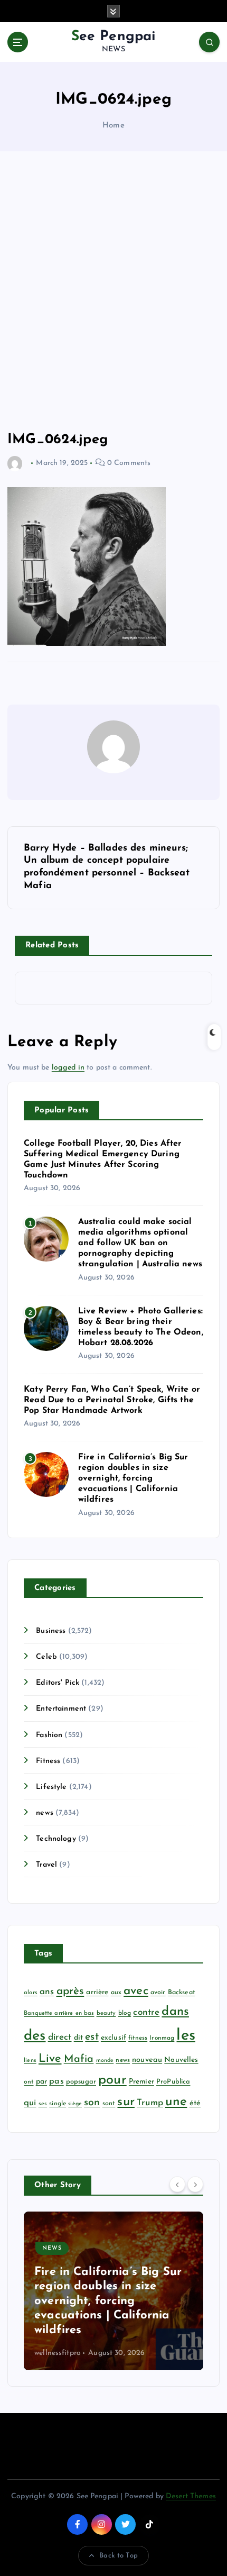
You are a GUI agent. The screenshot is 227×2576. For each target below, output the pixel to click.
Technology (56, 1839)
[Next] (195, 2185)
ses (43, 2104)
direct (60, 2037)
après (70, 1991)
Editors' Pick (58, 1683)
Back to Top (119, 2556)
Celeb (46, 1657)
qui (30, 2103)
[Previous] (177, 2185)
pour (112, 2080)
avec (136, 1991)
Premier (141, 2082)
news (45, 1813)
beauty (106, 2013)
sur (126, 2102)
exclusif (113, 2038)
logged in (68, 1068)
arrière (97, 1992)
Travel (46, 1865)
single (58, 2104)
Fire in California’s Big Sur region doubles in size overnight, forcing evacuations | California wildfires (133, 1478)
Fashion (49, 1735)
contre (146, 2012)
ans (47, 1992)
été (195, 2103)
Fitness (48, 1761)
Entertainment (61, 1709)
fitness (138, 2038)
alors (31, 1993)
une (176, 2102)
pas (56, 2081)
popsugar (81, 2082)
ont (29, 2082)
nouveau (147, 2060)
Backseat (182, 1993)
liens (30, 2061)
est (92, 2037)
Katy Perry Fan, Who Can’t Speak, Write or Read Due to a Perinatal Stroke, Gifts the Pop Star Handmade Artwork (112, 1400)
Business (51, 1631)
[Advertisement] (113, 291)
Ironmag (162, 2038)
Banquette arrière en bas (59, 2013)
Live (50, 2059)
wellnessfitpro (58, 2353)
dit (78, 2038)
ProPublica (173, 2082)
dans (175, 2012)
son (92, 2103)
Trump (150, 2103)
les (186, 2036)
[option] (113, 2291)
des (35, 2036)
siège (75, 2104)
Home (113, 126)
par (41, 2082)
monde (105, 2061)
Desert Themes (191, 2496)
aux (116, 1993)
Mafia (79, 2059)
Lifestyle (51, 1787)
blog (125, 2013)
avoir (158, 1993)
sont (109, 2104)
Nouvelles (181, 2060)
